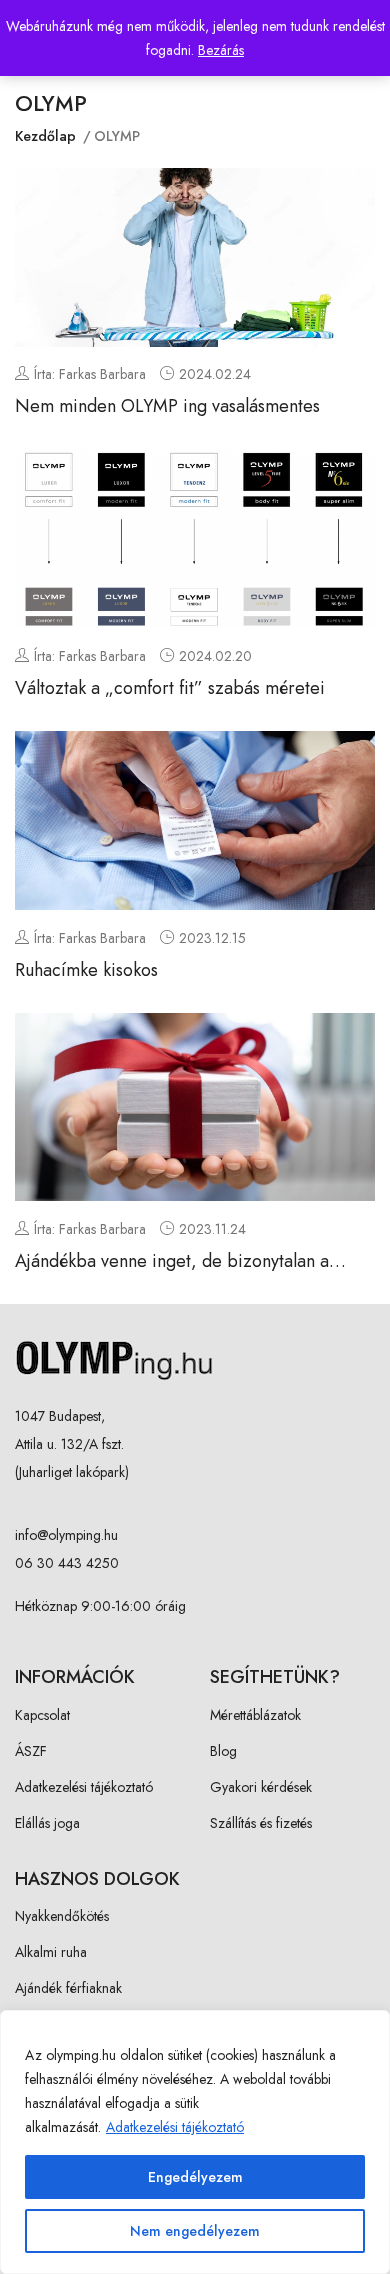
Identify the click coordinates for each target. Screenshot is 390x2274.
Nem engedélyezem (195, 2231)
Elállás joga (47, 1823)
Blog (223, 1751)
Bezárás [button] (221, 50)
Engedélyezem (195, 2177)
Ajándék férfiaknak (68, 1988)
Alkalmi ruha (51, 1952)
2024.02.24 (215, 374)
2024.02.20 (215, 656)
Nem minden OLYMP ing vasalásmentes (167, 406)
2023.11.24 (212, 1229)
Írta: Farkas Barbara (90, 374)
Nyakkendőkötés (62, 1916)
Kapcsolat (42, 1715)
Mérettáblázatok (255, 1715)
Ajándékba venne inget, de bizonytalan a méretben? (172, 1273)
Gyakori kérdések (261, 1787)
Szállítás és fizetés (261, 1823)
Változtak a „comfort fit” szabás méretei (170, 688)
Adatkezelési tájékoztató (175, 2127)
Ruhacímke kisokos (86, 970)
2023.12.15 (212, 938)
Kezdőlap (45, 136)
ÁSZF (31, 1751)
